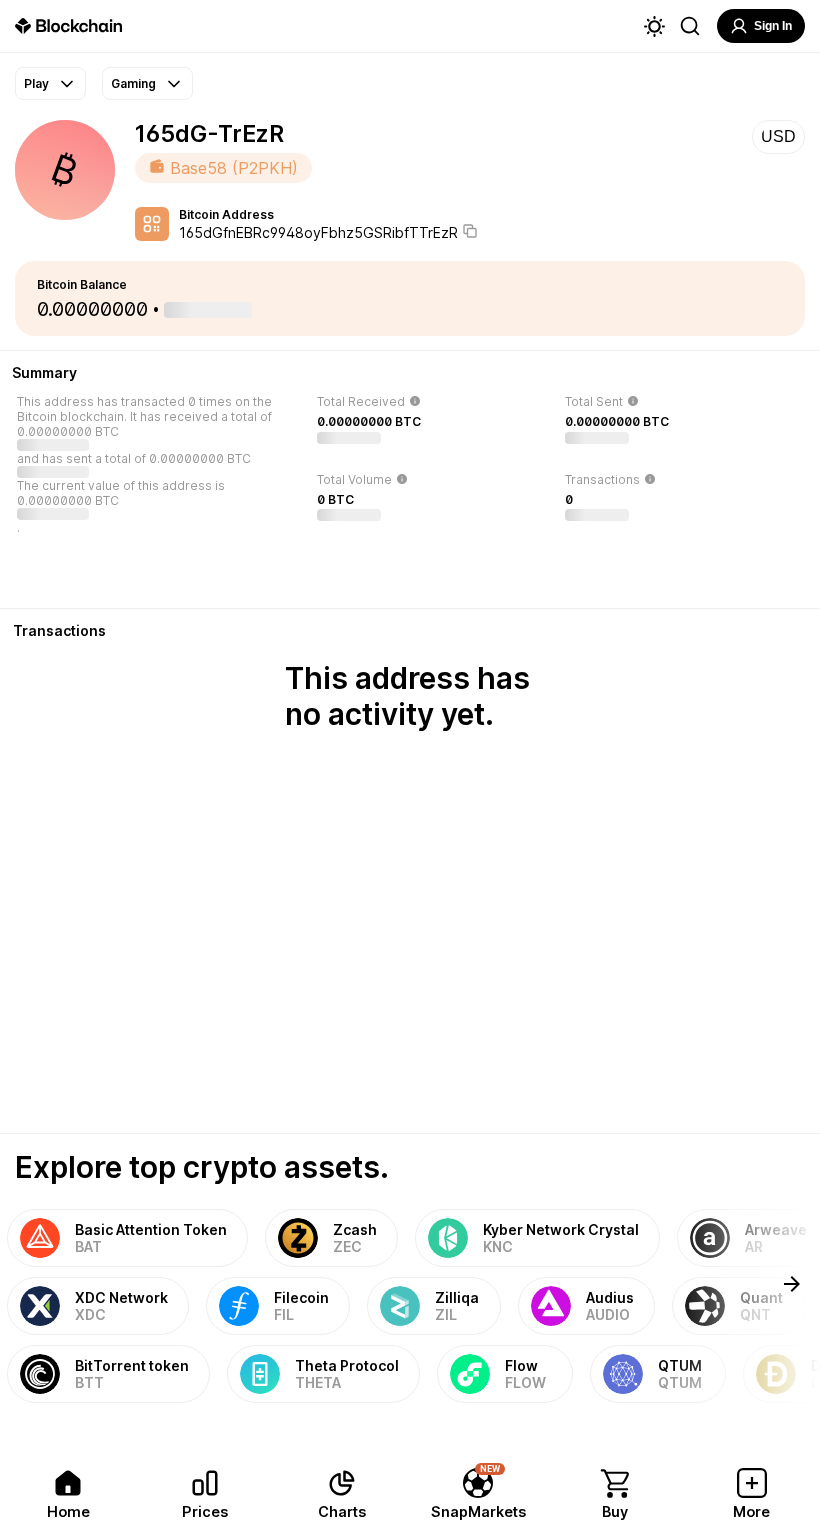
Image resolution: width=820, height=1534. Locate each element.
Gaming (133, 83)
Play (36, 83)
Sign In (773, 26)
